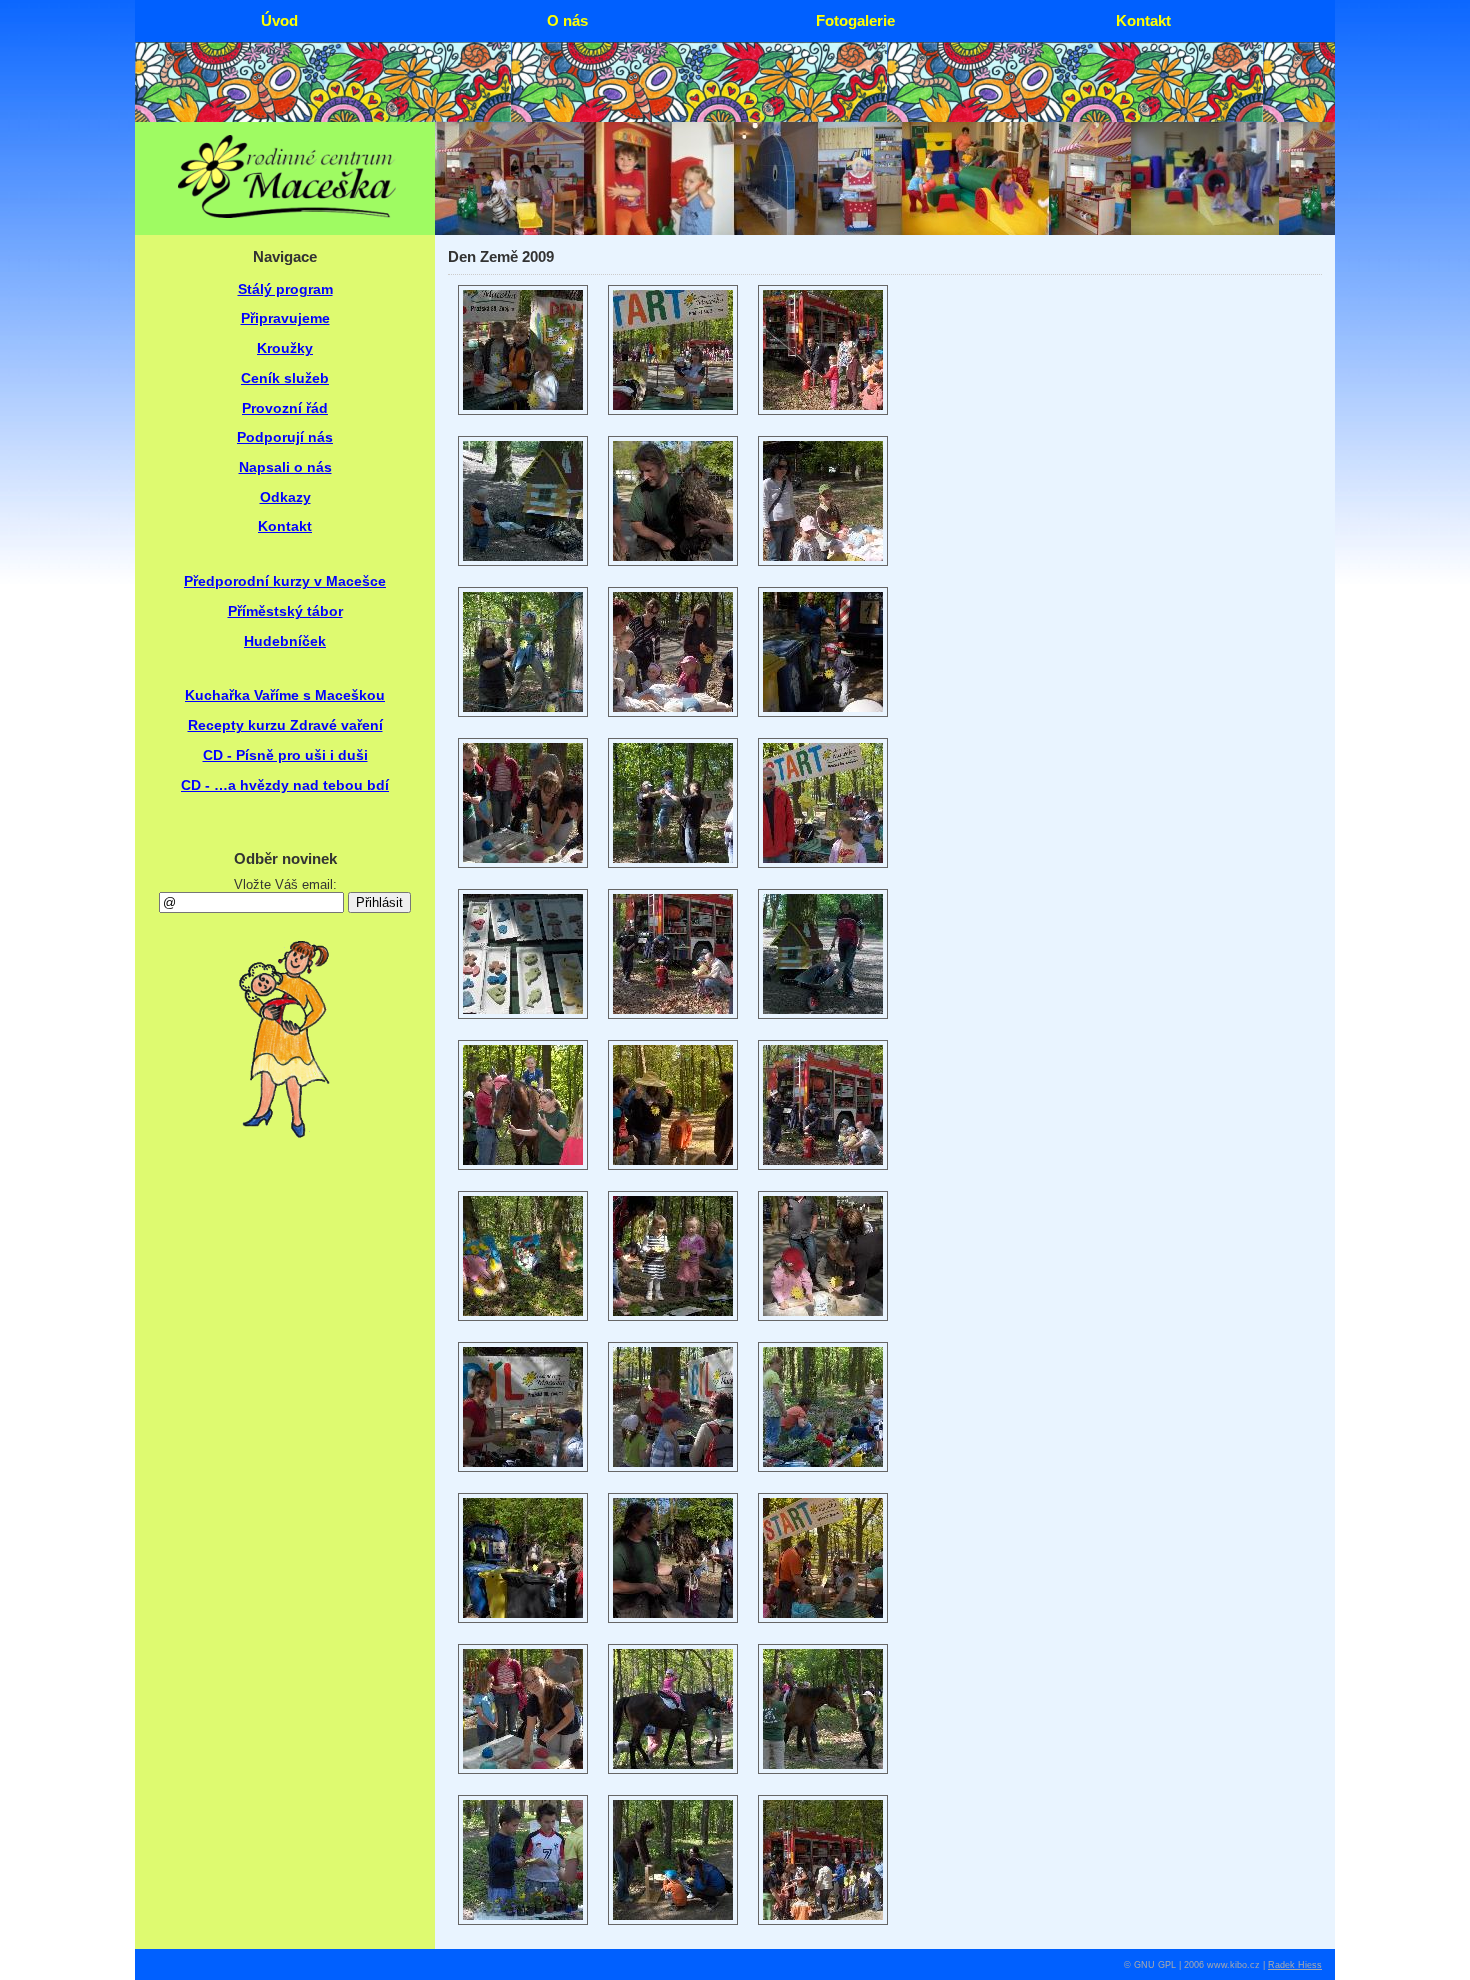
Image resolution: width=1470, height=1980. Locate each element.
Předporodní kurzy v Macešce (285, 581)
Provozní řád (285, 408)
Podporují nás (285, 437)
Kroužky (285, 348)
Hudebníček (285, 641)
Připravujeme (285, 318)
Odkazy (285, 497)
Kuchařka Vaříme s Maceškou (285, 695)
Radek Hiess (1295, 1965)
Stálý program (285, 289)
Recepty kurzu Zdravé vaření (285, 725)
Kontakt (285, 526)
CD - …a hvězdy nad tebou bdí (285, 785)
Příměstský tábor (285, 611)
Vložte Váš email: (285, 884)
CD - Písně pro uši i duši (285, 755)
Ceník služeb (285, 378)
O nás (567, 20)
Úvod (279, 20)
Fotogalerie (855, 20)
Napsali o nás (285, 467)
